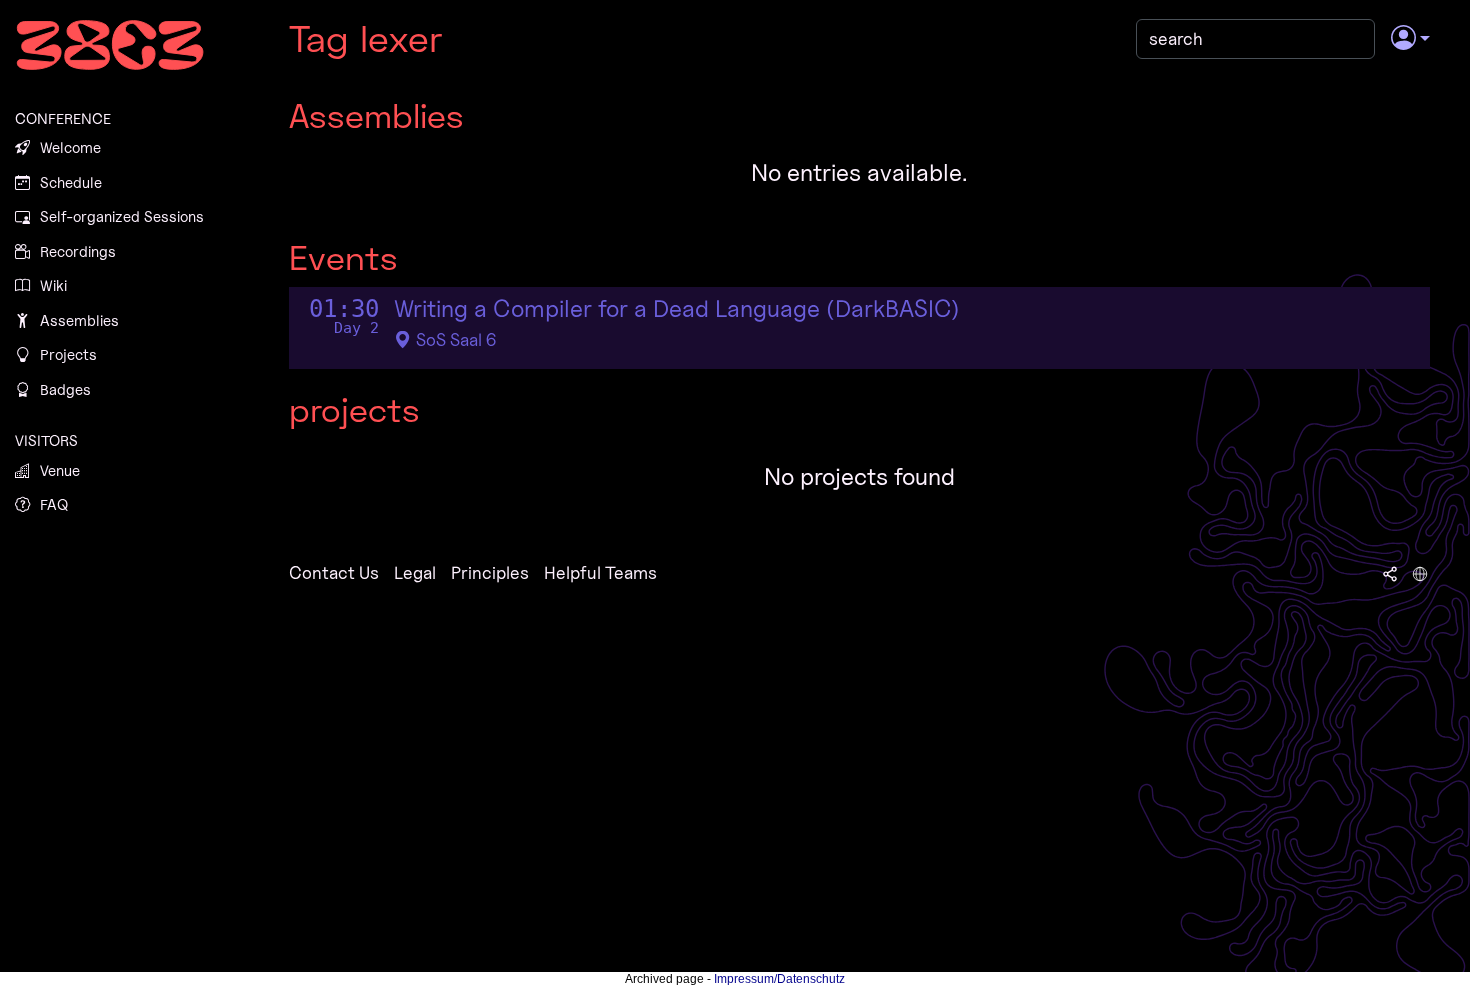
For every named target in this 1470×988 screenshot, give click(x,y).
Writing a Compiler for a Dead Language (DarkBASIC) (677, 309)
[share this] (1390, 573)
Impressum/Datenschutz (779, 979)
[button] (1410, 39)
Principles (490, 572)
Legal (415, 572)
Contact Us (334, 572)
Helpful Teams (600, 572)
